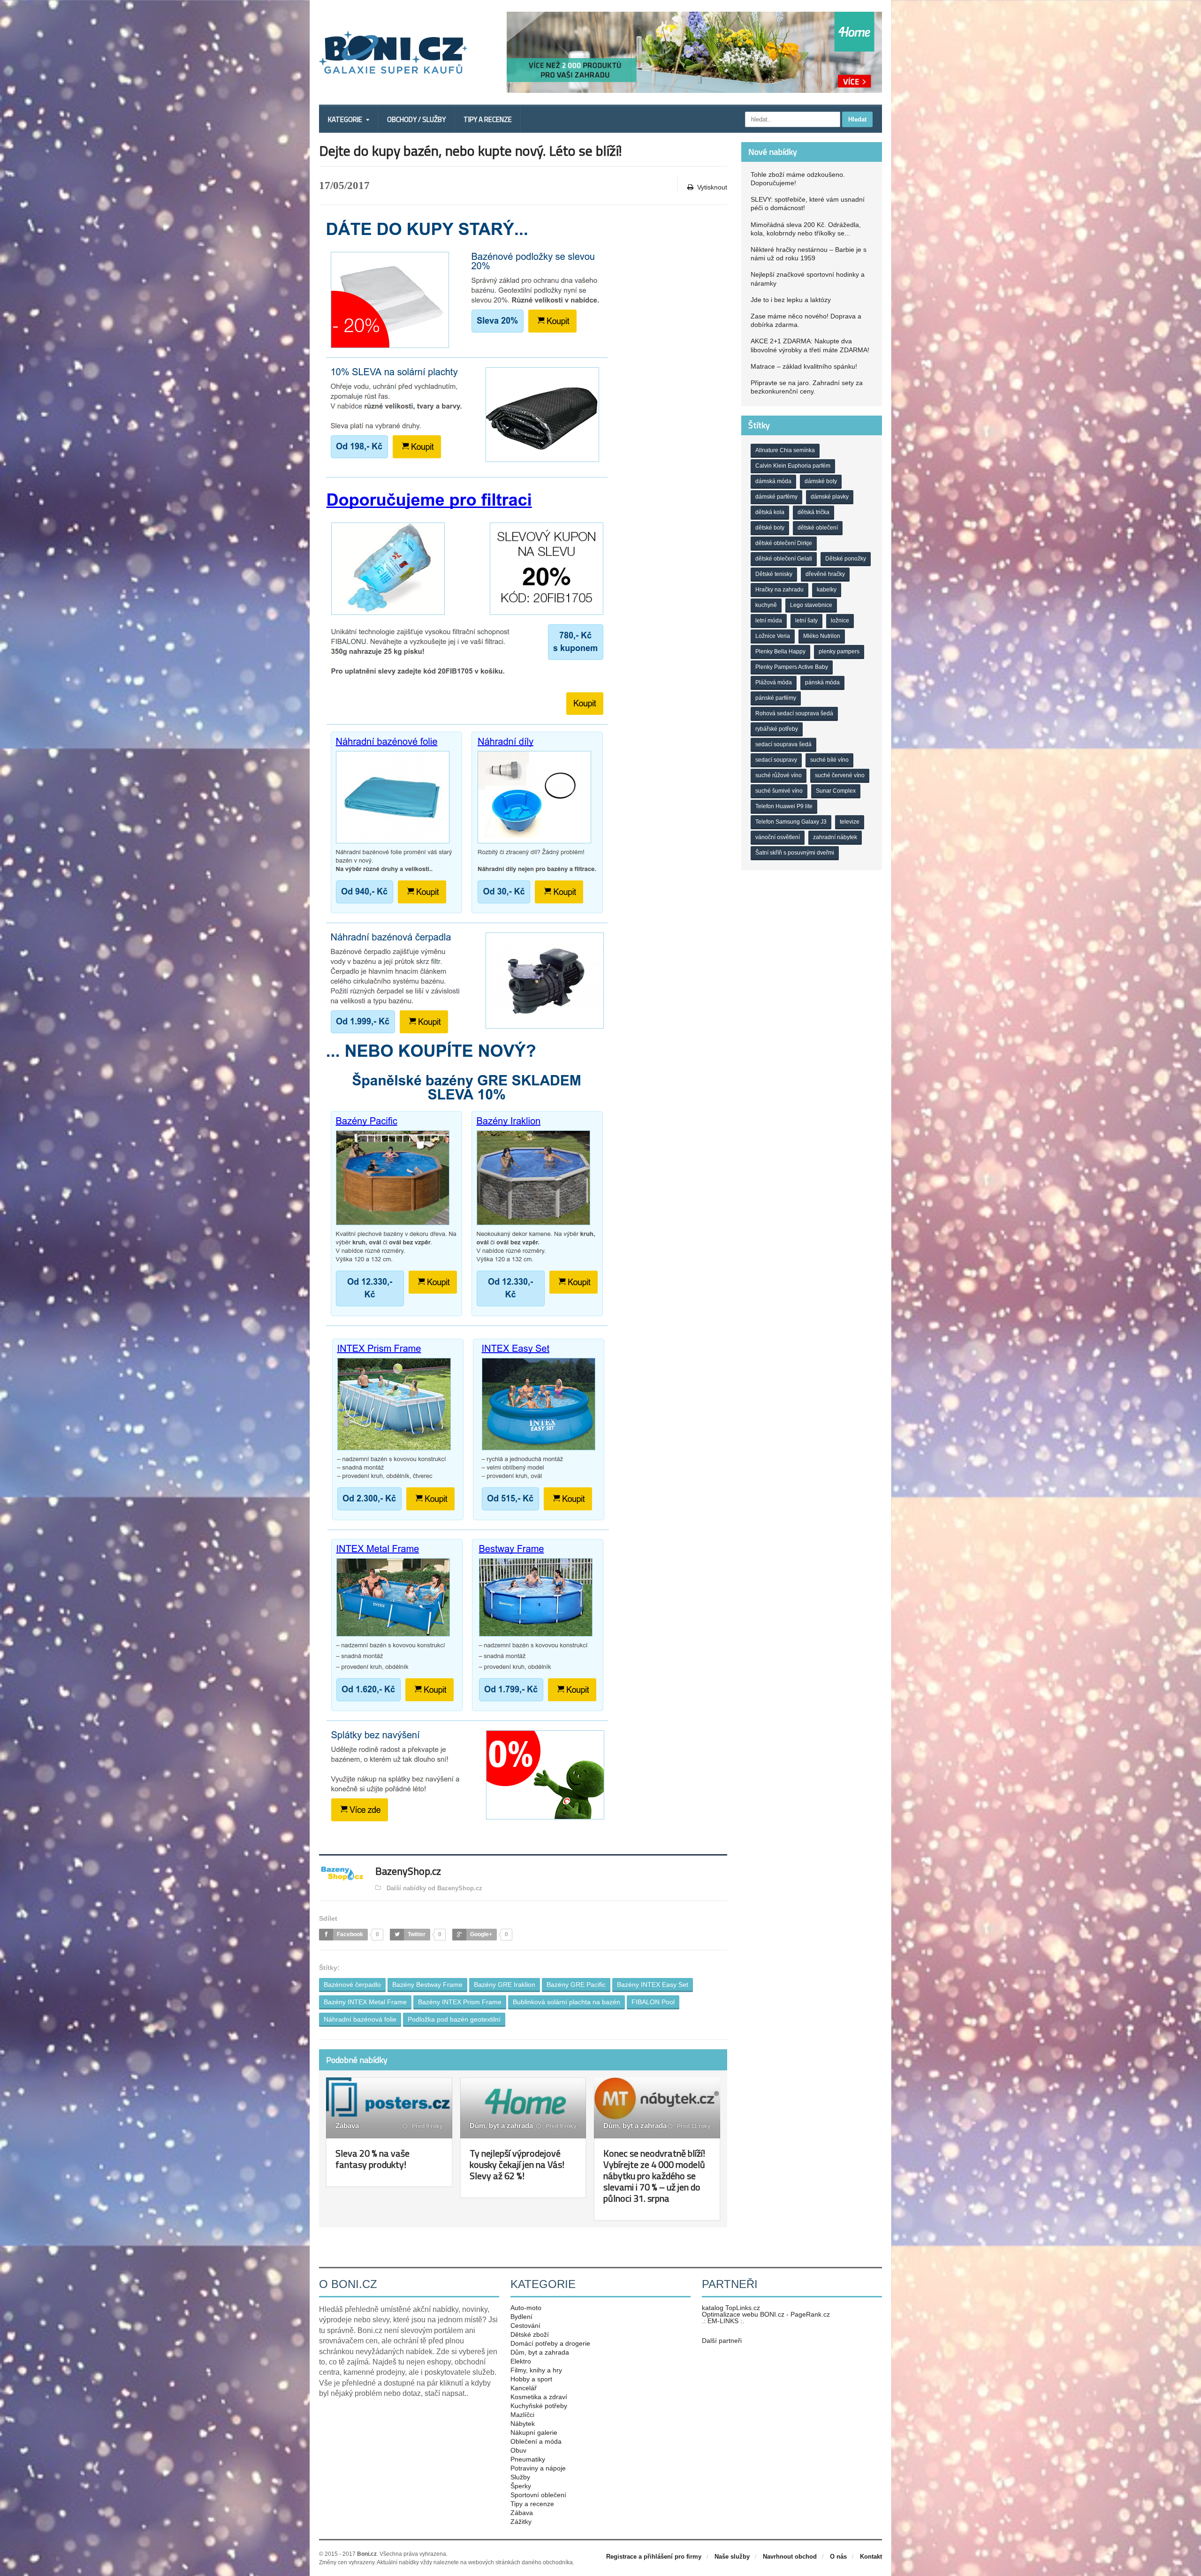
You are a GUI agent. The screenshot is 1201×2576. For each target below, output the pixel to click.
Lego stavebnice (811, 605)
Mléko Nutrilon (822, 636)
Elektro (521, 2361)
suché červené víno (840, 775)
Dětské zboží (530, 2334)
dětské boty (770, 528)
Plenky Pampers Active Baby (792, 667)
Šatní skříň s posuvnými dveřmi (795, 853)
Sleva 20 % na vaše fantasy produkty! (372, 2159)
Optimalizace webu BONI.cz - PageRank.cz (766, 2314)
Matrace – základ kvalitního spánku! (804, 366)
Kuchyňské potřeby (539, 2406)
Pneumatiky (528, 2459)
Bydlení (521, 2317)
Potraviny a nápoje (538, 2468)
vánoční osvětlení (778, 837)
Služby (520, 2477)
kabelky (827, 590)
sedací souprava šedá (783, 744)
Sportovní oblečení (538, 2495)
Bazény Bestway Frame (427, 1985)
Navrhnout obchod (790, 2557)
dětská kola (770, 512)
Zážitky (521, 2522)
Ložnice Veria (773, 636)
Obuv (518, 2450)
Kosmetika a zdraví (539, 2397)
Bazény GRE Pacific (576, 1985)
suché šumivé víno (779, 791)
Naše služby (732, 2557)
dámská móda (773, 481)
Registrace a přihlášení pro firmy (654, 2557)
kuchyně (766, 605)
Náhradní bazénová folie (360, 2019)
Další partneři (722, 2341)
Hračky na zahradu (779, 590)
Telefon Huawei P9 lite (784, 806)
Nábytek (523, 2424)
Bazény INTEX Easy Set (653, 1985)
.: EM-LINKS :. (723, 2321)
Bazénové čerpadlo (352, 1985)
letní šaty (806, 621)
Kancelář (524, 2388)
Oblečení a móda (536, 2441)
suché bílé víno (829, 760)
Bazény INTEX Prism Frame (460, 2002)
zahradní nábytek (835, 837)
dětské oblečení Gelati (784, 559)
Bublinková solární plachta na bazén (566, 2002)
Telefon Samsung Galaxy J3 (791, 822)
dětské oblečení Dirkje (784, 543)
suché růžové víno (779, 775)
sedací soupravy (776, 760)
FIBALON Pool (653, 2002)
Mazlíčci (522, 2415)
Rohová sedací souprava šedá (794, 713)
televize (850, 822)
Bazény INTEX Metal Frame (365, 2002)
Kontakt (871, 2557)
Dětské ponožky (846, 559)
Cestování (525, 2326)
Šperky (521, 2486)
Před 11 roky (693, 2126)
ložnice (840, 621)
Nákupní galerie (534, 2432)
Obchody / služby (416, 119)
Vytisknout (712, 187)
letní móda (769, 621)
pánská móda (822, 682)
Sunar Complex (836, 791)
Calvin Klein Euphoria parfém (793, 466)
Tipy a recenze (488, 119)
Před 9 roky (427, 2126)
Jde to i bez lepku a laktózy (791, 300)
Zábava (347, 2125)
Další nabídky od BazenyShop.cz (433, 1888)
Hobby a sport (531, 2379)
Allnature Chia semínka (785, 450)
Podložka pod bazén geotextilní (454, 2019)
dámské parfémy (776, 497)
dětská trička (813, 512)
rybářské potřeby (777, 729)
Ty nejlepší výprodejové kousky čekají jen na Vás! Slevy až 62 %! (517, 2164)
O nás (838, 2557)
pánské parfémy (776, 698)
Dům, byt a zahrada (501, 2125)
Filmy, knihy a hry (536, 2370)
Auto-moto (526, 2308)
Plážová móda (774, 682)
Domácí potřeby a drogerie (550, 2343)
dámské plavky (830, 497)
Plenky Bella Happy (780, 652)
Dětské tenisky (774, 574)
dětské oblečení (818, 528)
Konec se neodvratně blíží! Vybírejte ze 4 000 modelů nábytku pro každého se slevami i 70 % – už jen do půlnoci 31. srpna (654, 2176)
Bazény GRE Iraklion (505, 1985)
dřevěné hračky (825, 574)
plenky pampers (839, 652)
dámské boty (821, 481)
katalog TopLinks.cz (731, 2308)
